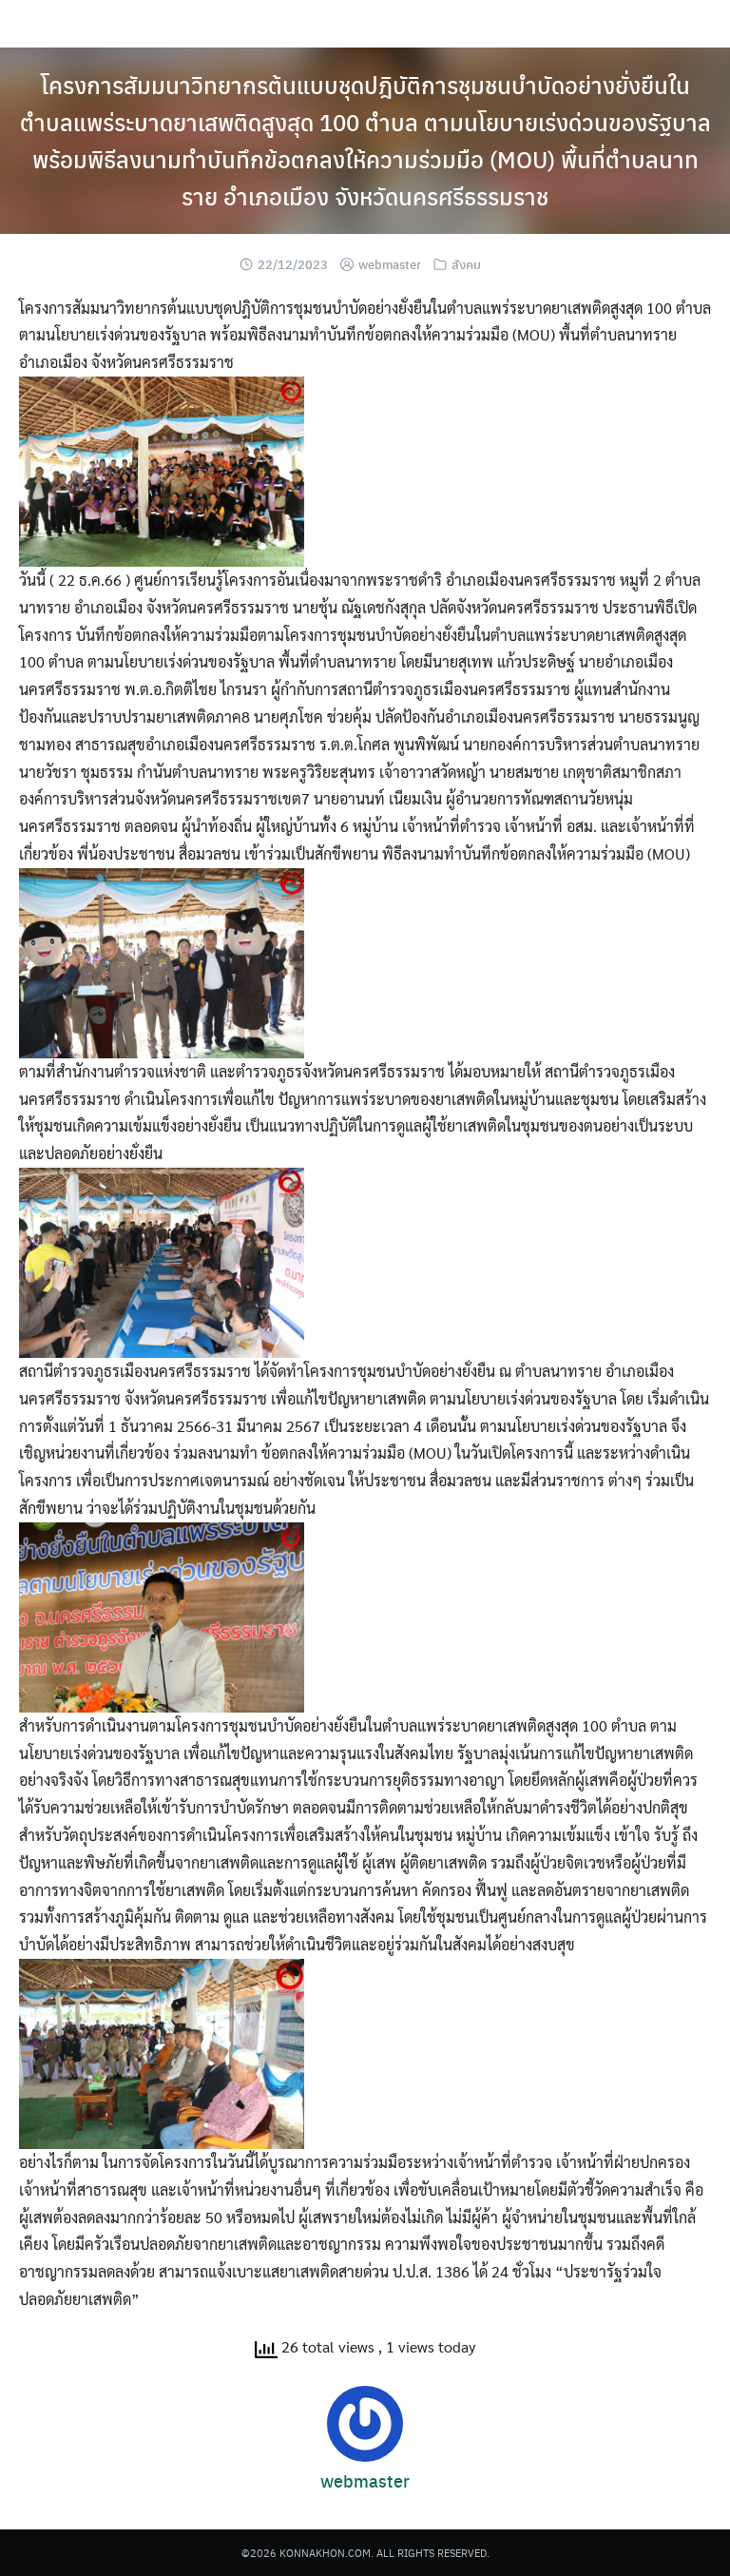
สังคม (466, 264)
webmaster (390, 264)
